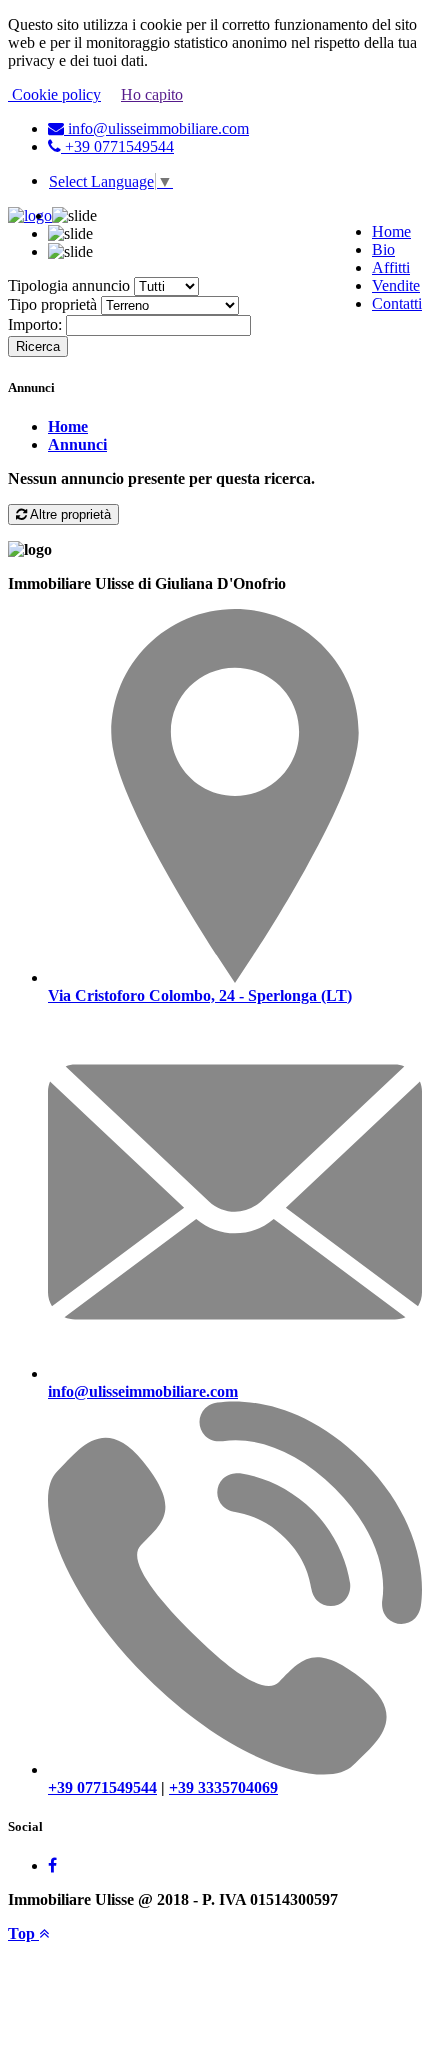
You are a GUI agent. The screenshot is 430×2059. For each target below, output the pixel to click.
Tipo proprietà (52, 304)
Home (391, 231)
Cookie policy (54, 94)
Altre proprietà (69, 514)
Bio (383, 249)
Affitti (391, 267)
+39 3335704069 (223, 1787)
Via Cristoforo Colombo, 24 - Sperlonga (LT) (200, 995)
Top (23, 1933)
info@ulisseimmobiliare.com (156, 128)
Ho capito (152, 94)
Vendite (396, 285)
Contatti (397, 303)
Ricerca (38, 346)
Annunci (77, 444)
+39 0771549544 (117, 146)
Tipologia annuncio (69, 285)
